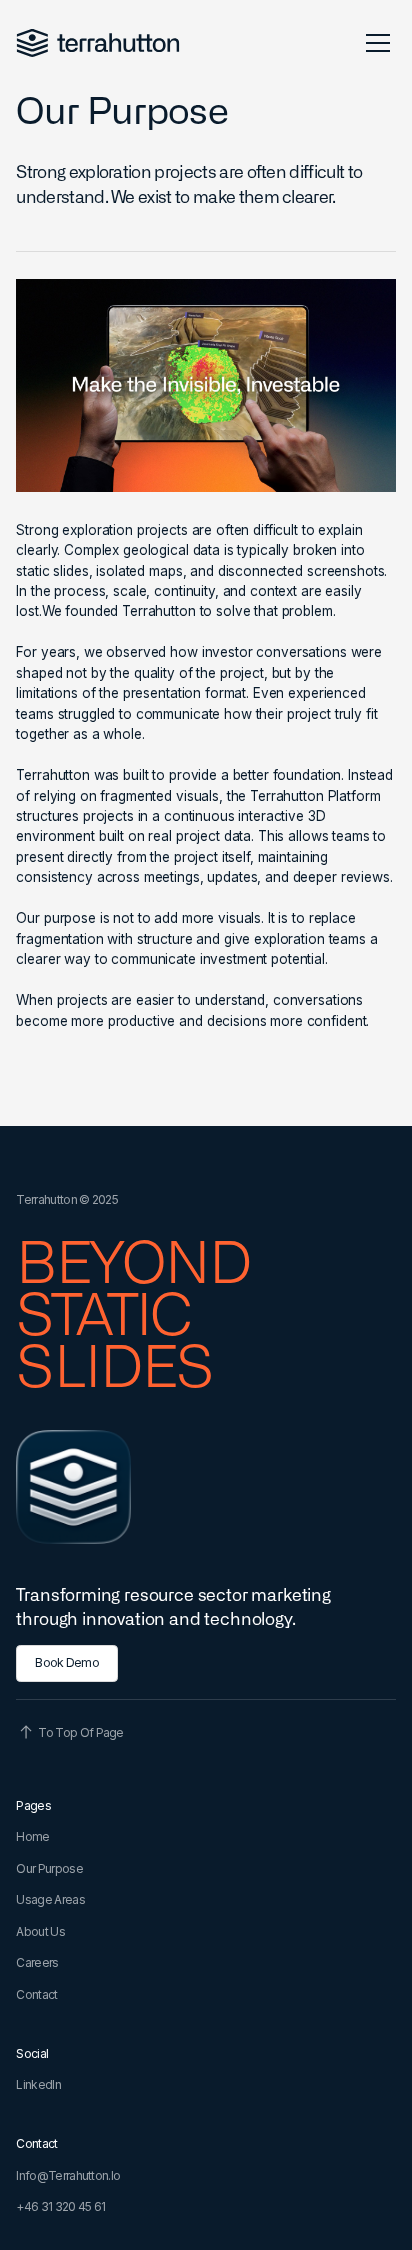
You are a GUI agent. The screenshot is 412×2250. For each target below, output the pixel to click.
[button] (374, 43)
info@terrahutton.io (68, 2175)
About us (40, 1931)
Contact (36, 1994)
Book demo (67, 1662)
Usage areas (50, 1899)
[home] (98, 42)
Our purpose (49, 1868)
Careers (37, 1962)
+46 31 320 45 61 (60, 2206)
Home (32, 1836)
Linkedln (38, 2084)
